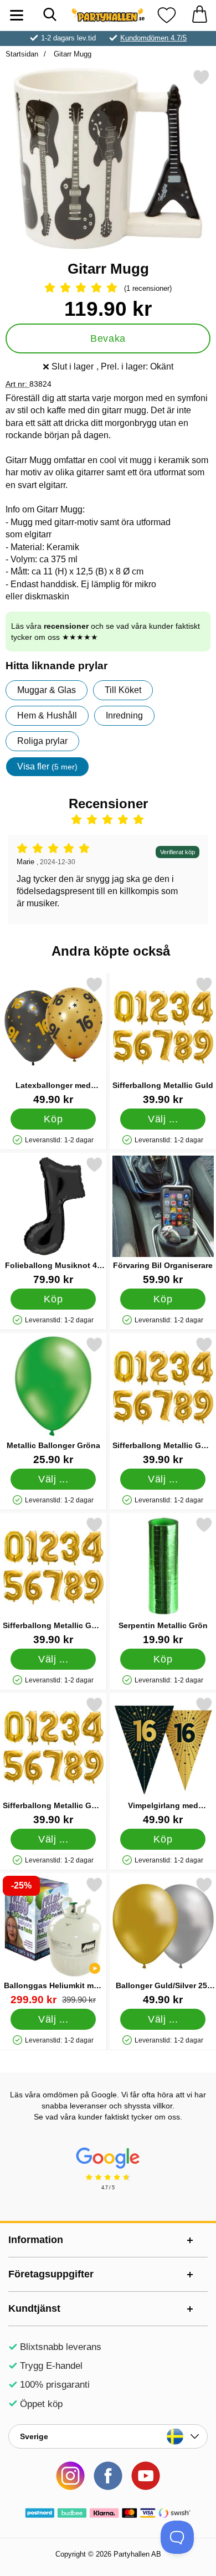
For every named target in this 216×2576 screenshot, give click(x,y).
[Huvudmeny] (17, 15)
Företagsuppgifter (51, 2274)
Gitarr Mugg (71, 54)
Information (36, 2240)
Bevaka (108, 338)
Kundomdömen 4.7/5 (153, 38)
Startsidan (22, 54)
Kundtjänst (34, 2308)
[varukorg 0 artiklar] (199, 15)
